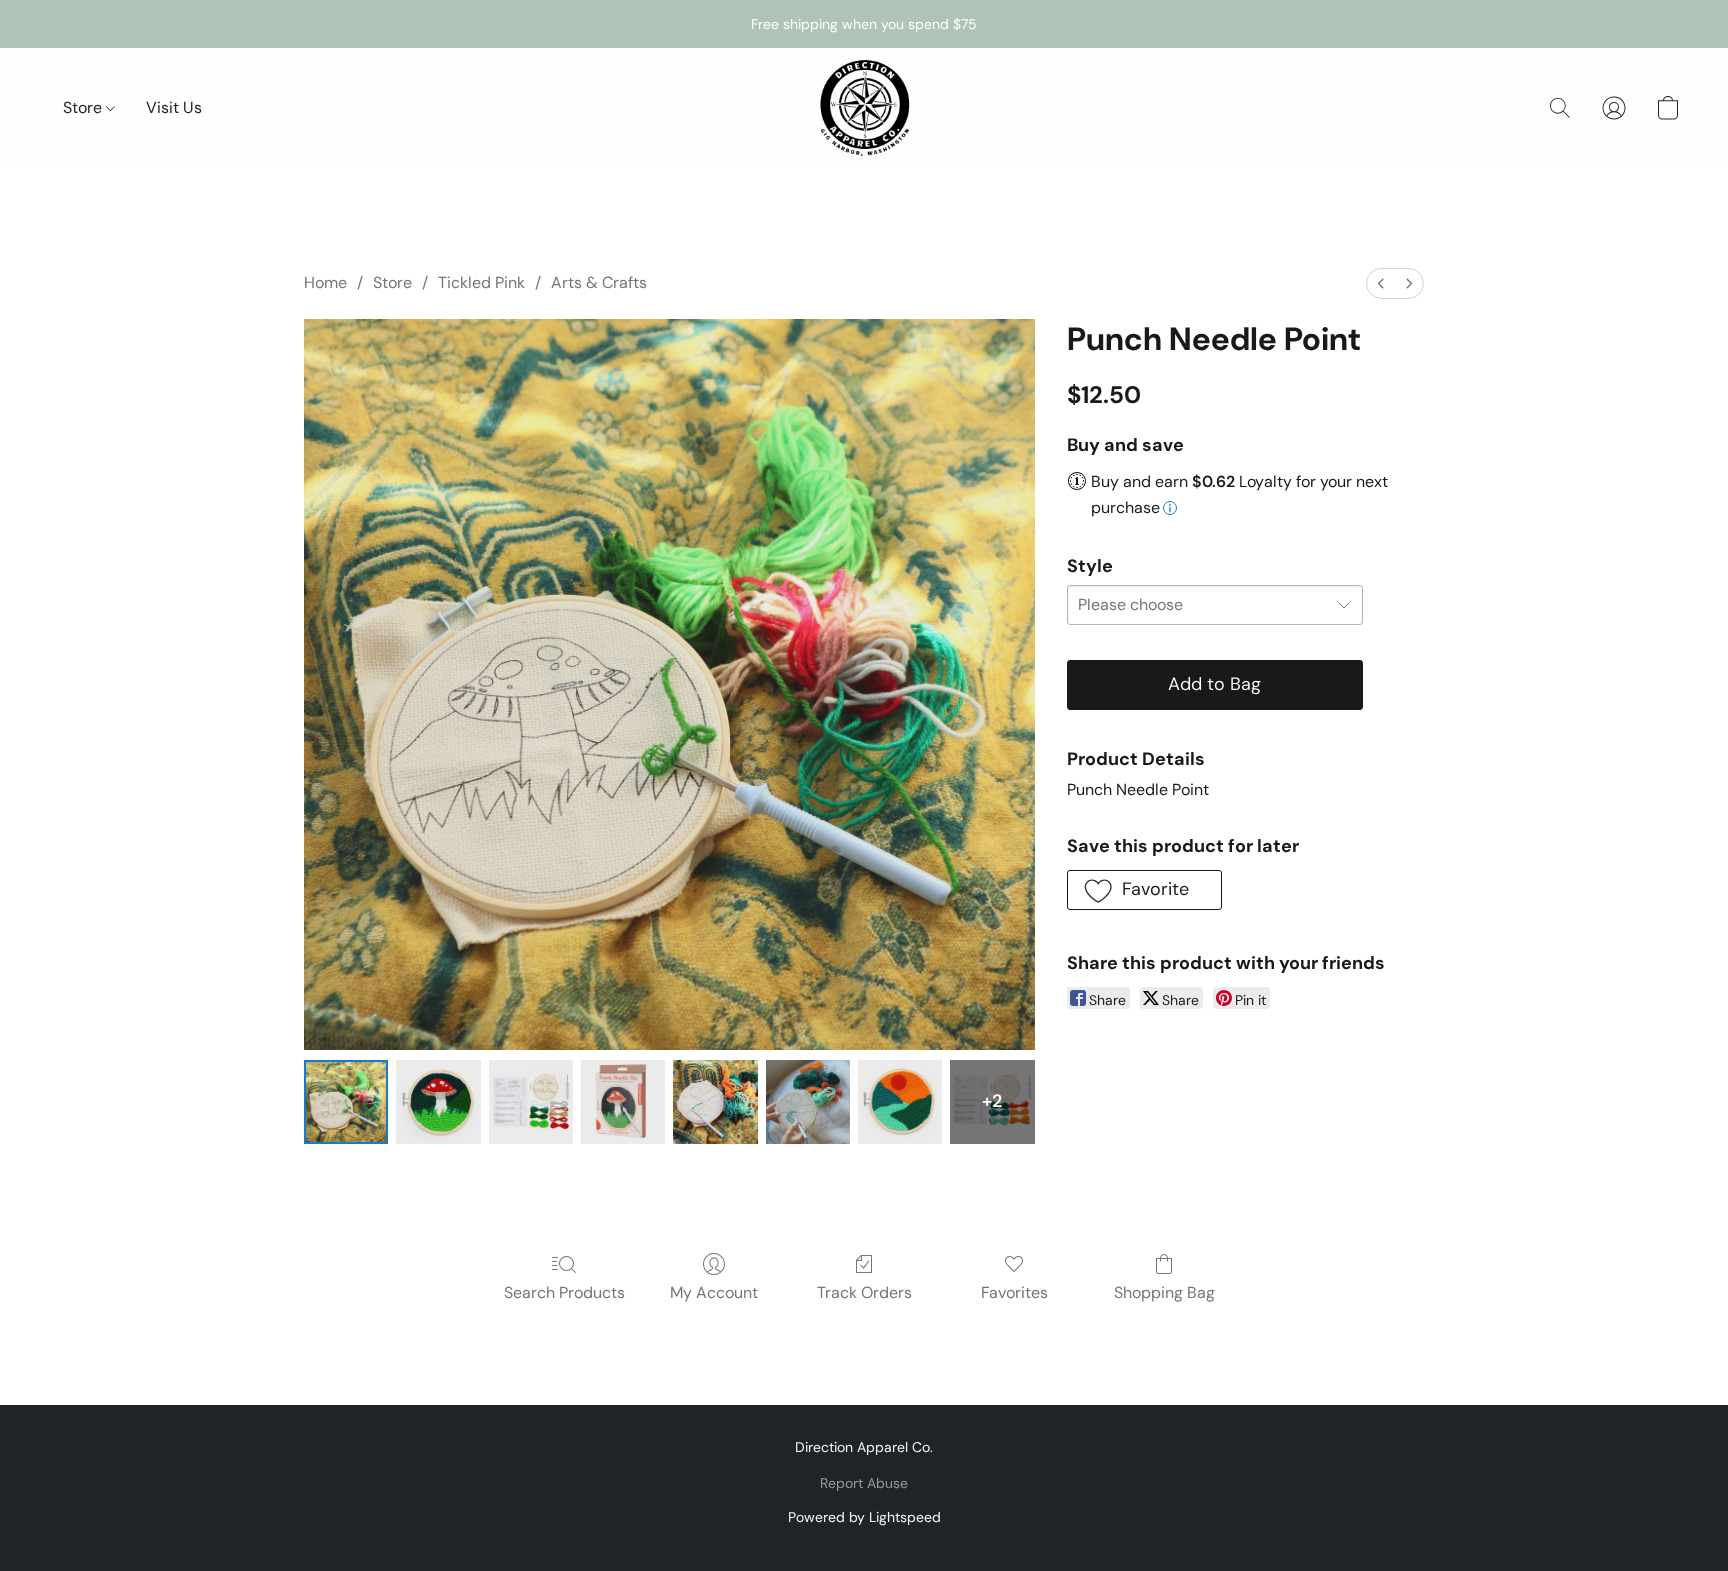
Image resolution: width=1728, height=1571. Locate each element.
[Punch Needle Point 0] (346, 1102)
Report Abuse (864, 1483)
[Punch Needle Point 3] (623, 1102)
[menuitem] (1381, 283)
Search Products (564, 1292)
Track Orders (864, 1292)
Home (325, 282)
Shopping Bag (1164, 1292)
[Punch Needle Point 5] (808, 1102)
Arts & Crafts (599, 282)
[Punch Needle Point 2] (531, 1102)
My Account (714, 1292)
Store (84, 107)
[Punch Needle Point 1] (438, 1102)
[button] (864, 108)
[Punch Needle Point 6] (900, 1102)
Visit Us (174, 107)
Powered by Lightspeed (864, 1517)
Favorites (1014, 1292)
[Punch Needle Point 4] (715, 1102)
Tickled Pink (481, 282)
